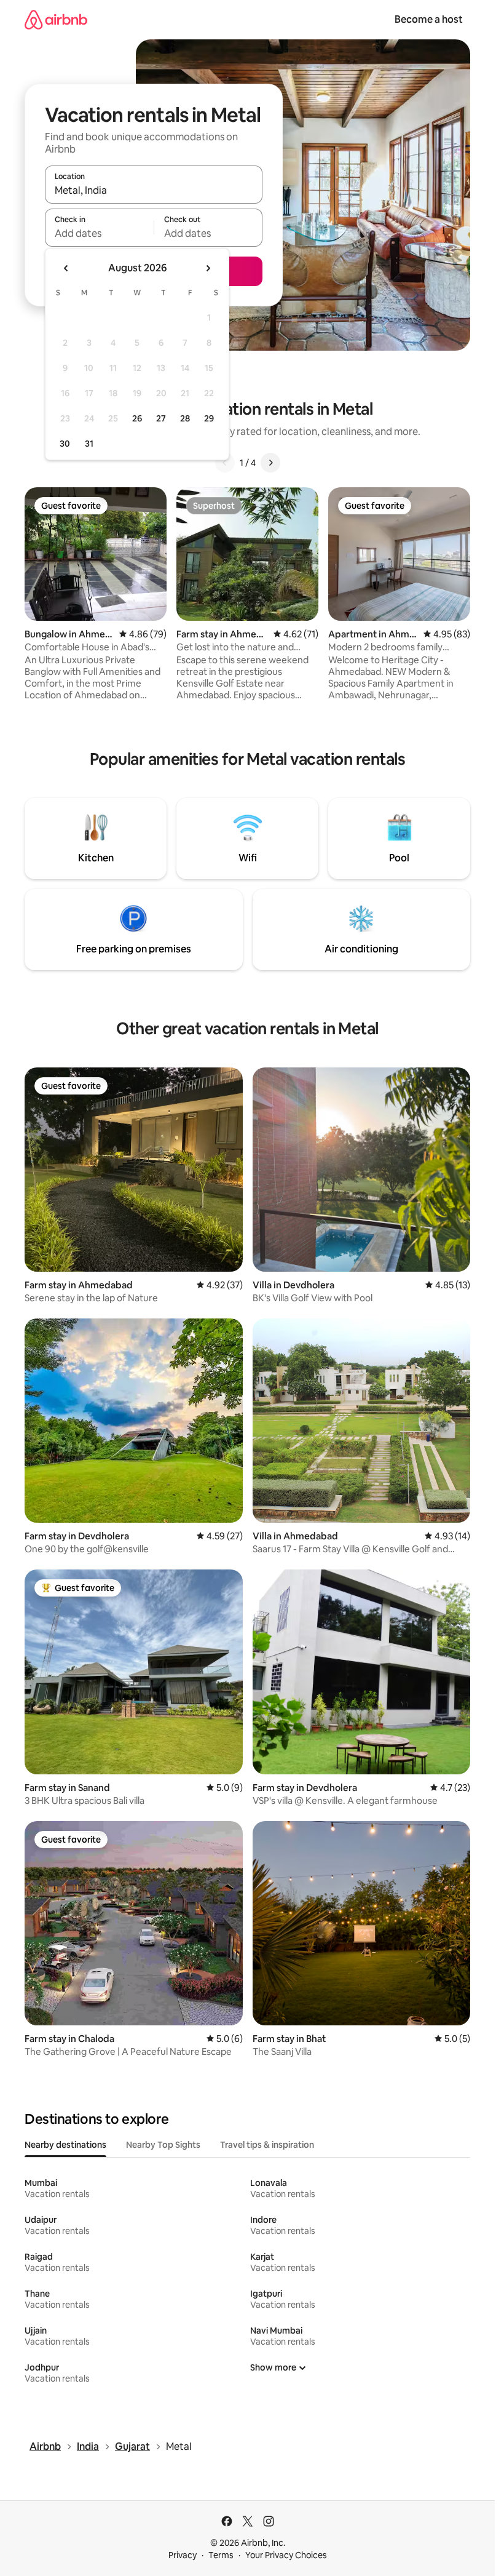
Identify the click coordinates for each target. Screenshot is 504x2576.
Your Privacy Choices (286, 2555)
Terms (221, 2555)
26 (137, 418)
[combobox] (154, 190)
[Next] (270, 463)
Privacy (183, 2555)
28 (185, 418)
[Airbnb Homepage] (56, 19)
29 (209, 418)
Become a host (429, 19)
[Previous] (225, 463)
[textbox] (99, 233)
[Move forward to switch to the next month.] (208, 268)
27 (161, 418)
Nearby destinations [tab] (65, 2145)
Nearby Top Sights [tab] (163, 2145)
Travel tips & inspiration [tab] (267, 2145)
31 (89, 444)
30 (65, 444)
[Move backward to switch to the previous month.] (66, 268)
